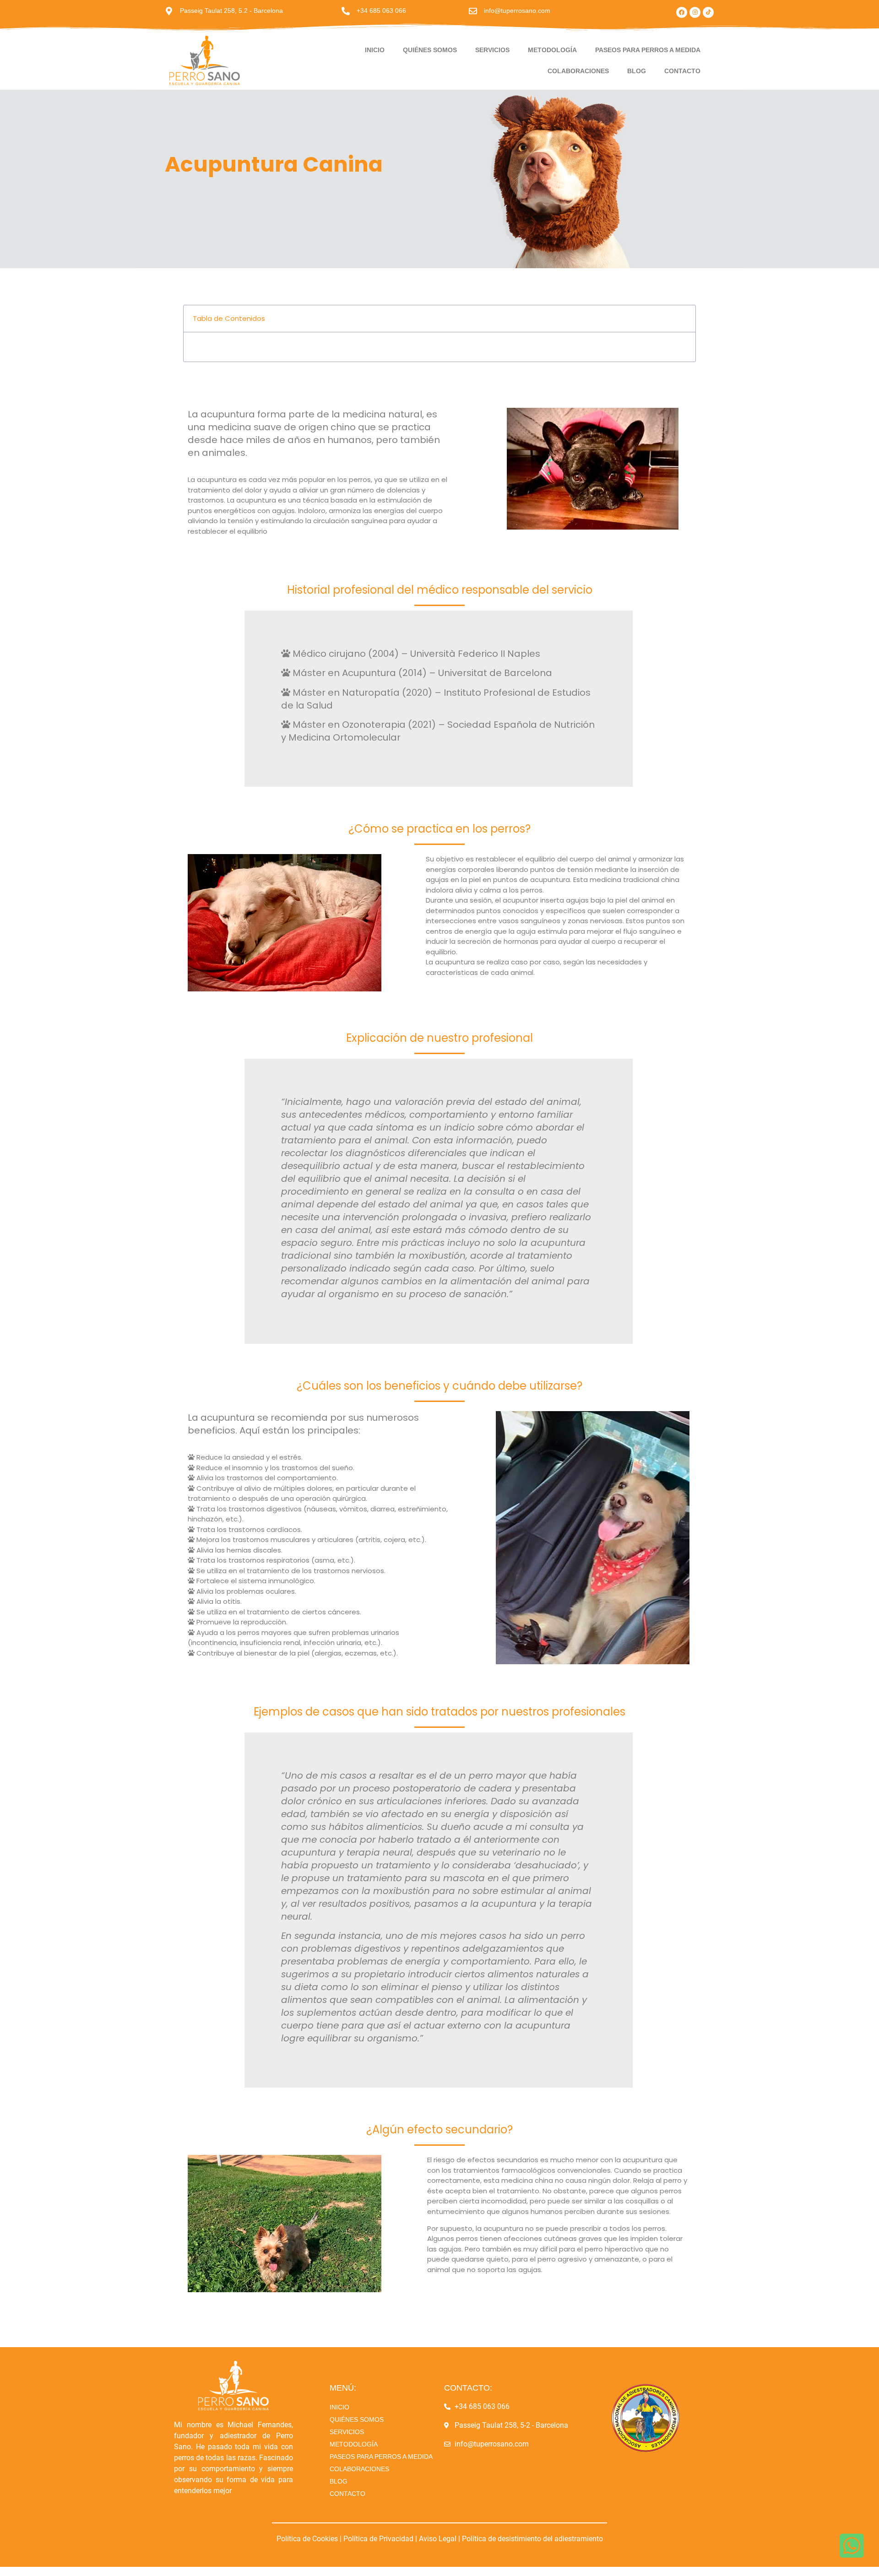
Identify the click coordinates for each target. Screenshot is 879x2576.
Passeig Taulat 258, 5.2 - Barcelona (231, 11)
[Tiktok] (708, 12)
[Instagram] (695, 12)
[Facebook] (682, 12)
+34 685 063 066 (381, 11)
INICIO (375, 50)
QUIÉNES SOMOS (430, 50)
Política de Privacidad (378, 2539)
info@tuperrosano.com (517, 11)
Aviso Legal (438, 2539)
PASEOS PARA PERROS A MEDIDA (648, 50)
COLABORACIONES (578, 71)
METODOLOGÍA (552, 50)
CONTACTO (682, 71)
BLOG (637, 71)
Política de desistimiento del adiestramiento (532, 2539)
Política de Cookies (308, 2539)
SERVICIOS (492, 50)
